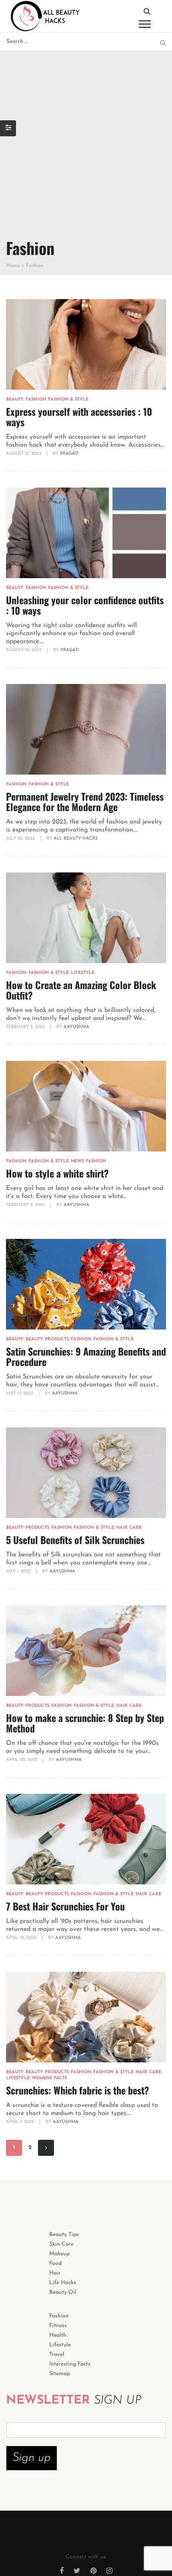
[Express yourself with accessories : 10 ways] (86, 344)
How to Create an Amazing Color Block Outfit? (81, 990)
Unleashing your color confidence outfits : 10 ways (85, 605)
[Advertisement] (86, 141)
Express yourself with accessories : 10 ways (79, 417)
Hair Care (129, 1528)
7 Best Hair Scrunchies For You (65, 1906)
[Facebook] (62, 2572)
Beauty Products (47, 1339)
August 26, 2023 (24, 650)
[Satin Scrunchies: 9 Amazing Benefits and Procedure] (86, 1284)
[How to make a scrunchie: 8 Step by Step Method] (86, 1651)
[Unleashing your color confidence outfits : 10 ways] (86, 533)
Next (46, 2148)
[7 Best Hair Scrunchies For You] (86, 1839)
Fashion (36, 400)
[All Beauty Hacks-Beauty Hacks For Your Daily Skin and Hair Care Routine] (45, 16)
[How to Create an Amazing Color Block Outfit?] (86, 918)
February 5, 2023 (26, 1027)
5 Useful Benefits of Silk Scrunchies (75, 1540)
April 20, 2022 (22, 1760)
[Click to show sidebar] (8, 128)
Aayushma (76, 1027)
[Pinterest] (93, 2572)
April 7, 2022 (21, 2122)
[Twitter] (77, 2572)
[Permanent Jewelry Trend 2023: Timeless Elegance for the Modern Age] (86, 729)
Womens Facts (49, 2078)
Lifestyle (83, 973)
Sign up (32, 2458)
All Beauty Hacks (76, 839)
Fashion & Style (68, 400)
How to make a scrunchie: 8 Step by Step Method (85, 1723)
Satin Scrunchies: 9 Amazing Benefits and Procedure (86, 1356)
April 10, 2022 (22, 1938)
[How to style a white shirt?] (86, 1106)
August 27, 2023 (24, 454)
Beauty (15, 400)
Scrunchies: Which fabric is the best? (78, 2090)
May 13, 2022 (20, 1393)
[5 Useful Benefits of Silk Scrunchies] (86, 1473)
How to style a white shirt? (57, 1173)
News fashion (88, 1161)
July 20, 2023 (21, 839)
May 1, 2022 (19, 1571)
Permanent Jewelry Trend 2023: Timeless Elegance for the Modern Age (85, 801)
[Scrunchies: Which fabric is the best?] (86, 2017)
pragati (69, 454)
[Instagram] (109, 2572)
